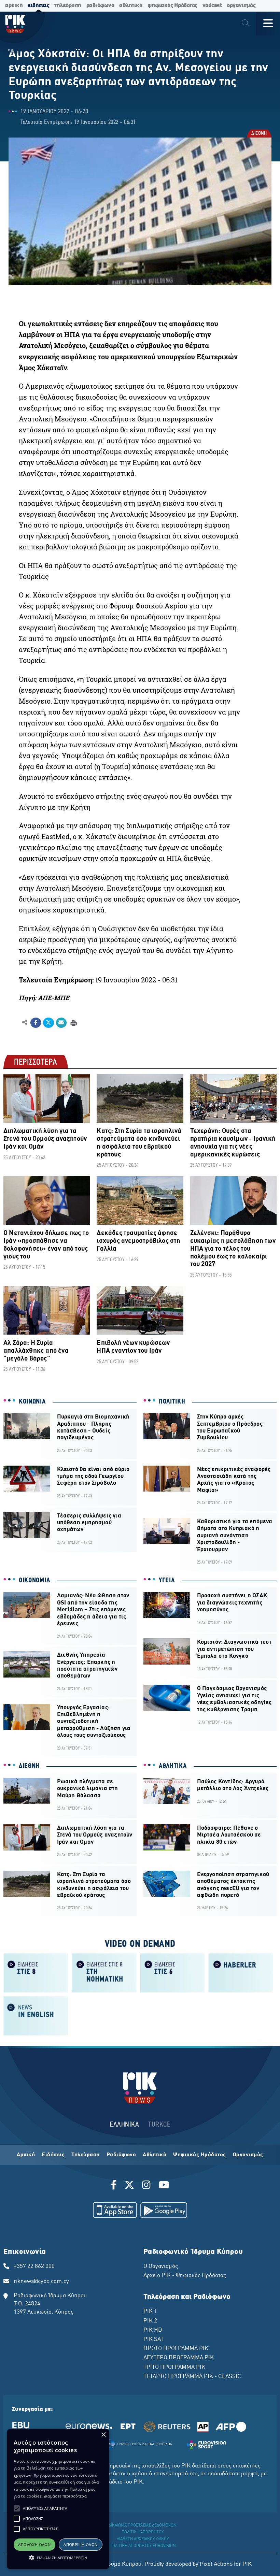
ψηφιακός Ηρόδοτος (172, 6)
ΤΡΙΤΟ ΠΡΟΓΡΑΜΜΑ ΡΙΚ (174, 2368)
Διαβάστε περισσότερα (65, 2496)
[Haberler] (241, 1973)
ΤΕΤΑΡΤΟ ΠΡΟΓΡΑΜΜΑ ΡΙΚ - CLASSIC (192, 2377)
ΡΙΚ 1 (150, 2312)
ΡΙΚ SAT (153, 2340)
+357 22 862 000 (34, 2266)
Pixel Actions (216, 2564)
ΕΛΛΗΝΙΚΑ (124, 2125)
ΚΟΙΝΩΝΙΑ (32, 1402)
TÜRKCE (159, 2125)
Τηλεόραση (86, 2155)
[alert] (58, 2499)
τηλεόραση (68, 6)
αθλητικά (131, 6)
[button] (17, 2508)
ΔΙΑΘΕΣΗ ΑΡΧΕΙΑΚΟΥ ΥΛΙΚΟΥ (143, 2539)
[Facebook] (115, 2186)
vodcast (212, 6)
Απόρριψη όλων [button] (80, 2544)
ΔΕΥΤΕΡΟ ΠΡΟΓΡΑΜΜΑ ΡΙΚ (179, 2358)
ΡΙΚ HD (153, 2330)
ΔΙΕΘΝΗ (259, 134)
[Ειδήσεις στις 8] (36, 1973)
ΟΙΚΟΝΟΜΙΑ (34, 1581)
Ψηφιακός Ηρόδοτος (200, 2155)
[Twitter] (129, 2186)
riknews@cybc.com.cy (41, 2282)
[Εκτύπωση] (73, 1022)
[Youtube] (164, 2186)
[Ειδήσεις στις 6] (172, 1973)
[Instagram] (146, 2186)
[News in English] (36, 2016)
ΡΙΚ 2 (150, 2321)
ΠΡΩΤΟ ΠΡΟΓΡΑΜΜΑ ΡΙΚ (176, 2349)
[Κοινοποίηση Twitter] (48, 1023)
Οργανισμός (248, 2155)
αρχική (14, 6)
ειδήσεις (38, 6)
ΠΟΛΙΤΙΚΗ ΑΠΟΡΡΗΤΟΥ (143, 2532)
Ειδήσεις (53, 2155)
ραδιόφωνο (100, 6)
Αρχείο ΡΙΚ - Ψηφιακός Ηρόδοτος (185, 2276)
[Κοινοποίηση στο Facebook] (36, 1023)
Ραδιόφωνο (121, 2155)
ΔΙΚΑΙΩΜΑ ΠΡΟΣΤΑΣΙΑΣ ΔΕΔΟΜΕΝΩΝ (143, 2525)
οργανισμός (241, 6)
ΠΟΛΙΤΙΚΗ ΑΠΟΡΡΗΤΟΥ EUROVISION (143, 2546)
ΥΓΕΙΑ (167, 1581)
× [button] (103, 2435)
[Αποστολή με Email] (61, 1023)
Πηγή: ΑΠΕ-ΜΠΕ (44, 998)
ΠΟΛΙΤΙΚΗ (172, 1402)
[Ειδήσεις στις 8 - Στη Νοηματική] (104, 1973)
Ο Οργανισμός (161, 2266)
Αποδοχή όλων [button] (34, 2544)
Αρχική (26, 2155)
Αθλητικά (155, 2155)
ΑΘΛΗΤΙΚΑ (173, 1766)
